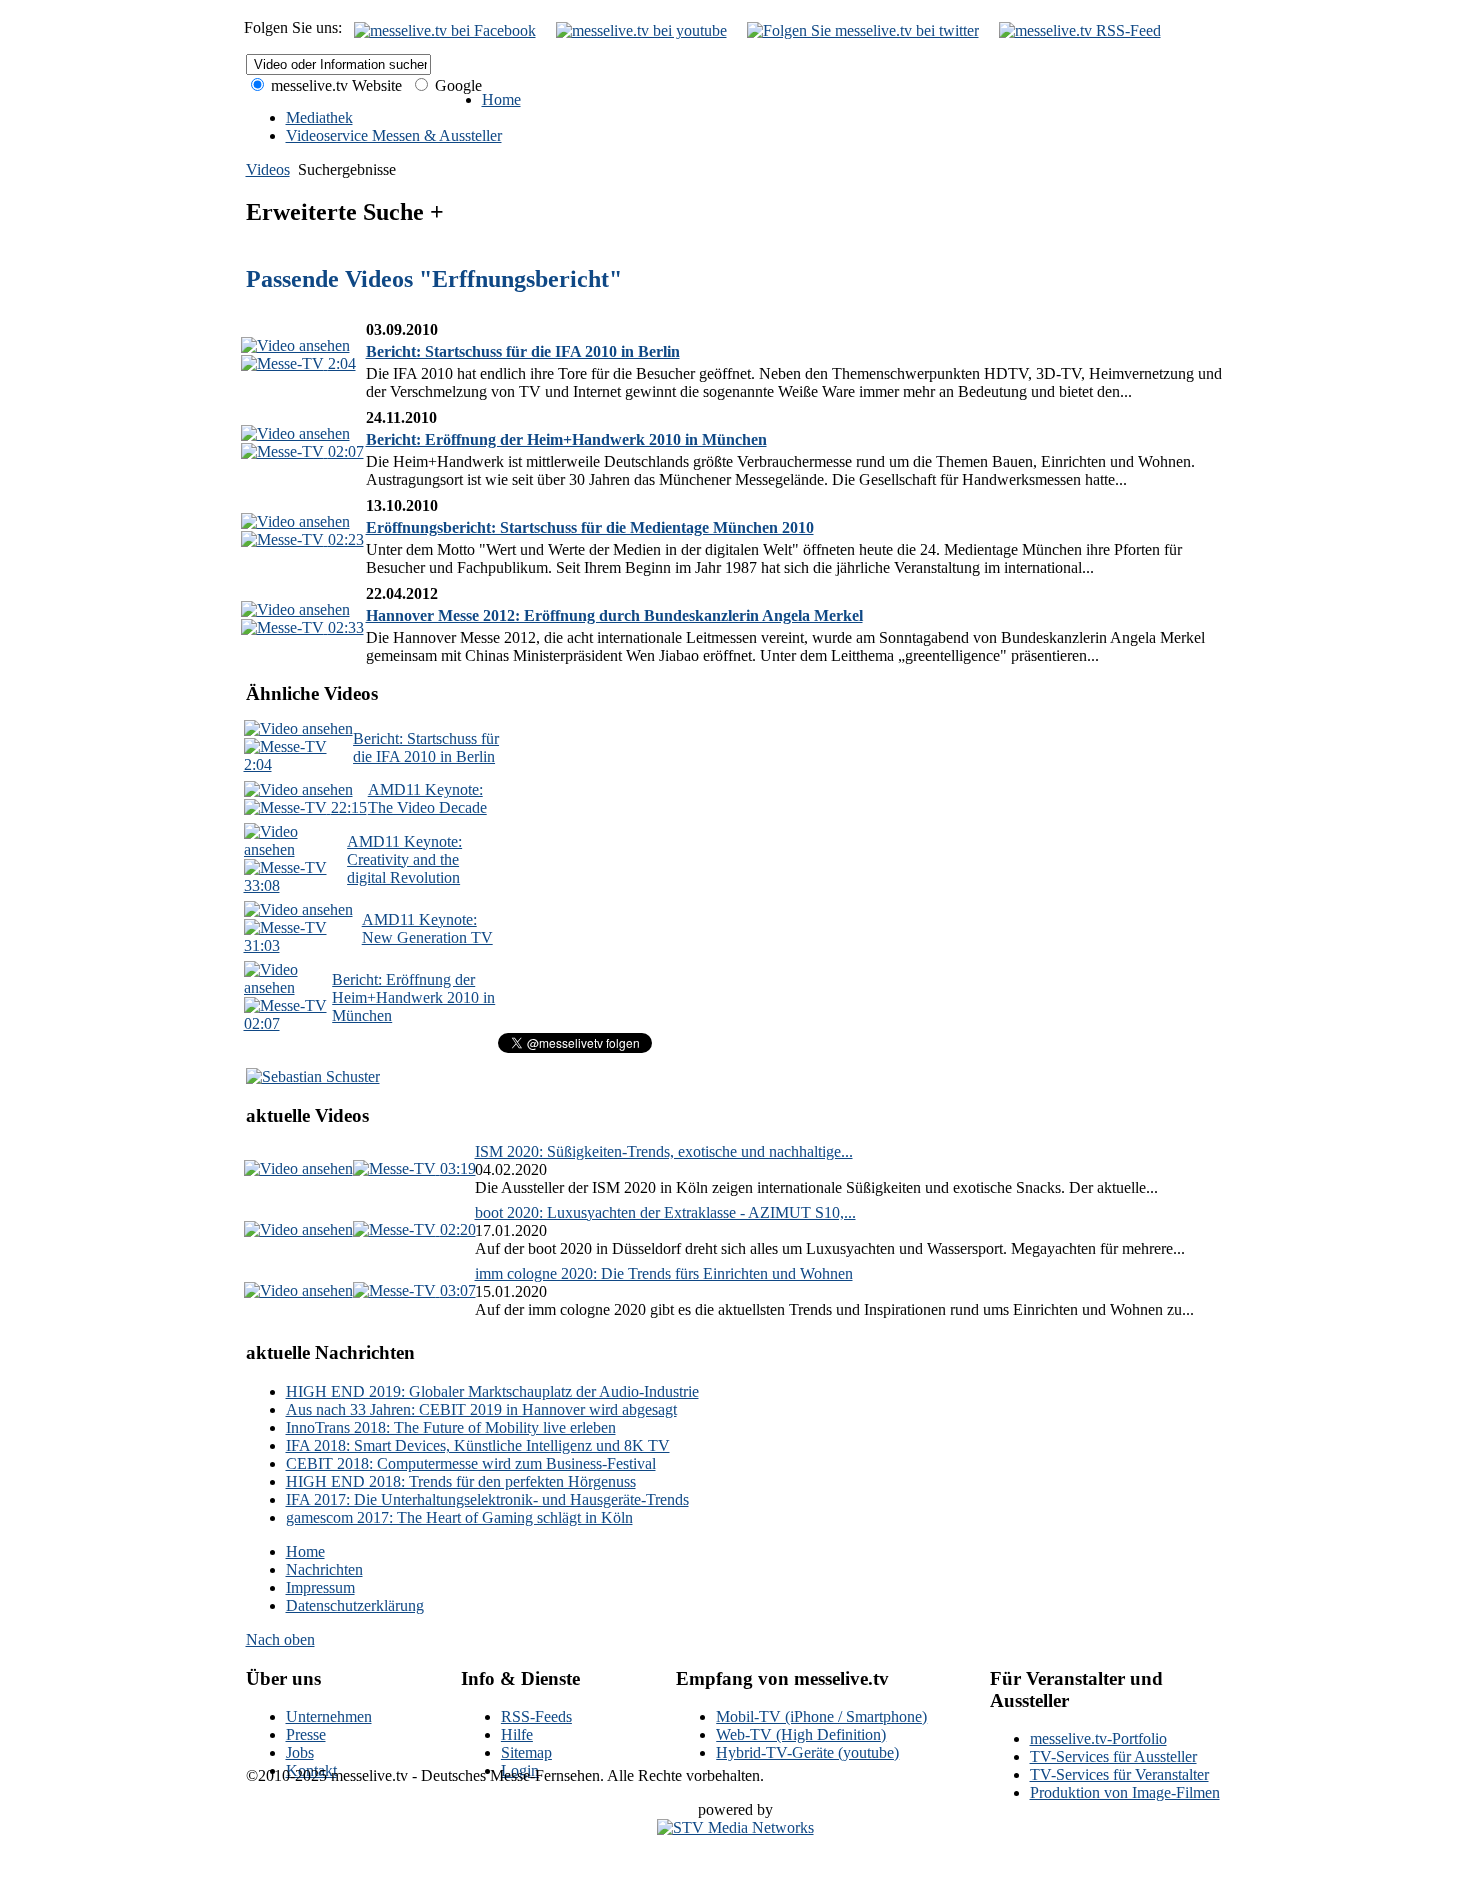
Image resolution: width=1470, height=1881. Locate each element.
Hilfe (517, 1734)
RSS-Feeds (536, 1716)
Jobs (300, 1752)
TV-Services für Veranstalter (1119, 1774)
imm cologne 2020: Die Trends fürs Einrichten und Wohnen (664, 1273)
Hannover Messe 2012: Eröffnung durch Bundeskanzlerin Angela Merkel (614, 615)
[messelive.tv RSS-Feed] (1080, 30)
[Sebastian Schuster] (313, 1076)
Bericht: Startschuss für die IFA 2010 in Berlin (523, 351)
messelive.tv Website (334, 85)
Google (456, 85)
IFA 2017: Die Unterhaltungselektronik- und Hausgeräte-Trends (487, 1499)
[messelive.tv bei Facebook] (445, 30)
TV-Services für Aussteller (1113, 1756)
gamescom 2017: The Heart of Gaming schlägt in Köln (459, 1517)
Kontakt (311, 1770)
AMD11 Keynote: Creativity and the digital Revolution (404, 859)
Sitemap (526, 1752)
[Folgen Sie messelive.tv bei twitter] (863, 30)
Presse (306, 1734)
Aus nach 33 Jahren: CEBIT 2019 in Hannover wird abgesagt (481, 1409)
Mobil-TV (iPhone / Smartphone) (821, 1716)
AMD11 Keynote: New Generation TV (427, 928)
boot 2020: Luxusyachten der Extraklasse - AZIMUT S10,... (665, 1212)
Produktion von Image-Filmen (1125, 1792)
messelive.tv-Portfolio (1098, 1738)
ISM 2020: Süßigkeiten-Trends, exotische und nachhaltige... (664, 1151)
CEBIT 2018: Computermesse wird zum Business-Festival (471, 1463)
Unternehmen (329, 1716)
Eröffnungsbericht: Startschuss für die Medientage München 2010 (590, 527)
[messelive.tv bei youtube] (641, 30)
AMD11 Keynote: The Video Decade (427, 798)
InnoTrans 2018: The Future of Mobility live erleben (451, 1427)
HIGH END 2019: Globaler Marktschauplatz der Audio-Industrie (492, 1391)
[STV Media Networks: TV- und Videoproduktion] (735, 1827)
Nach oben (280, 1639)
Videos (268, 169)
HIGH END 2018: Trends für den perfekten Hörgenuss (461, 1481)
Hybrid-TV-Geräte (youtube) (807, 1752)
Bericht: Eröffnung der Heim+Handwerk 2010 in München (566, 439)
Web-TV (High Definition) (801, 1734)
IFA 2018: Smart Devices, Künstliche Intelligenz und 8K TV (478, 1445)
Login (520, 1770)
